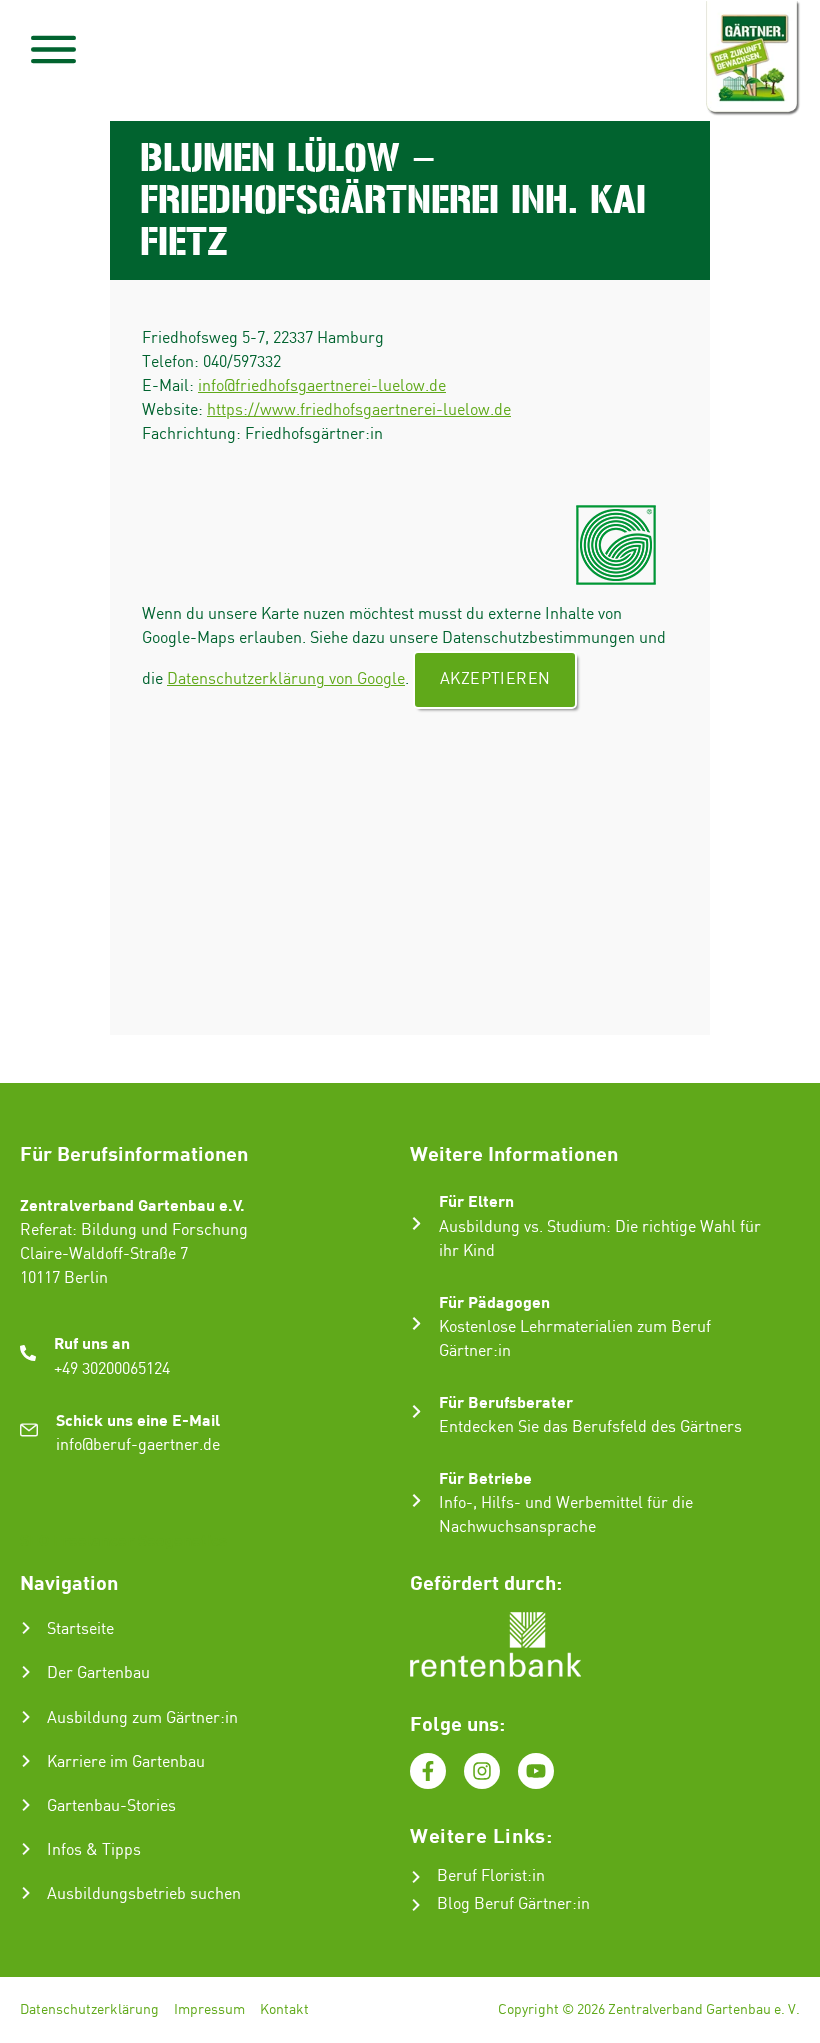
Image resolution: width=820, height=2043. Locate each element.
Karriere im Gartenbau (126, 1762)
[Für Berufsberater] (416, 1411)
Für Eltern (476, 1200)
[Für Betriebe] (416, 1500)
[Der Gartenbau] (26, 1672)
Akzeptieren (495, 679)
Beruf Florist (482, 1876)
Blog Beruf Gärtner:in (513, 1904)
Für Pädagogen (494, 1301)
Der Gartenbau (98, 1673)
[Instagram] (482, 1771)
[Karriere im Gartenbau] (26, 1761)
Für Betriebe (485, 1477)
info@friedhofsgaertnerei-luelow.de (322, 386)
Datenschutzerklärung (89, 2010)
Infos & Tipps (94, 1850)
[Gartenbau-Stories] (26, 1805)
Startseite (80, 1629)
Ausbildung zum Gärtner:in (142, 1718)
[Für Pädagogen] (416, 1323)
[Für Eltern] (416, 1223)
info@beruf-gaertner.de (138, 1445)
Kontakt (284, 2010)
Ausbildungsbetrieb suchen (144, 1894)
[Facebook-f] (428, 1771)
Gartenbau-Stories (111, 1806)
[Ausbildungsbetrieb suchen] (26, 1893)
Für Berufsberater (506, 1401)
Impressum (209, 2010)
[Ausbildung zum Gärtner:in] (26, 1717)
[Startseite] (26, 1628)
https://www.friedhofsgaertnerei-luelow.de (359, 410)
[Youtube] (536, 1771)
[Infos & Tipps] (26, 1849)
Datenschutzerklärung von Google (286, 679)
